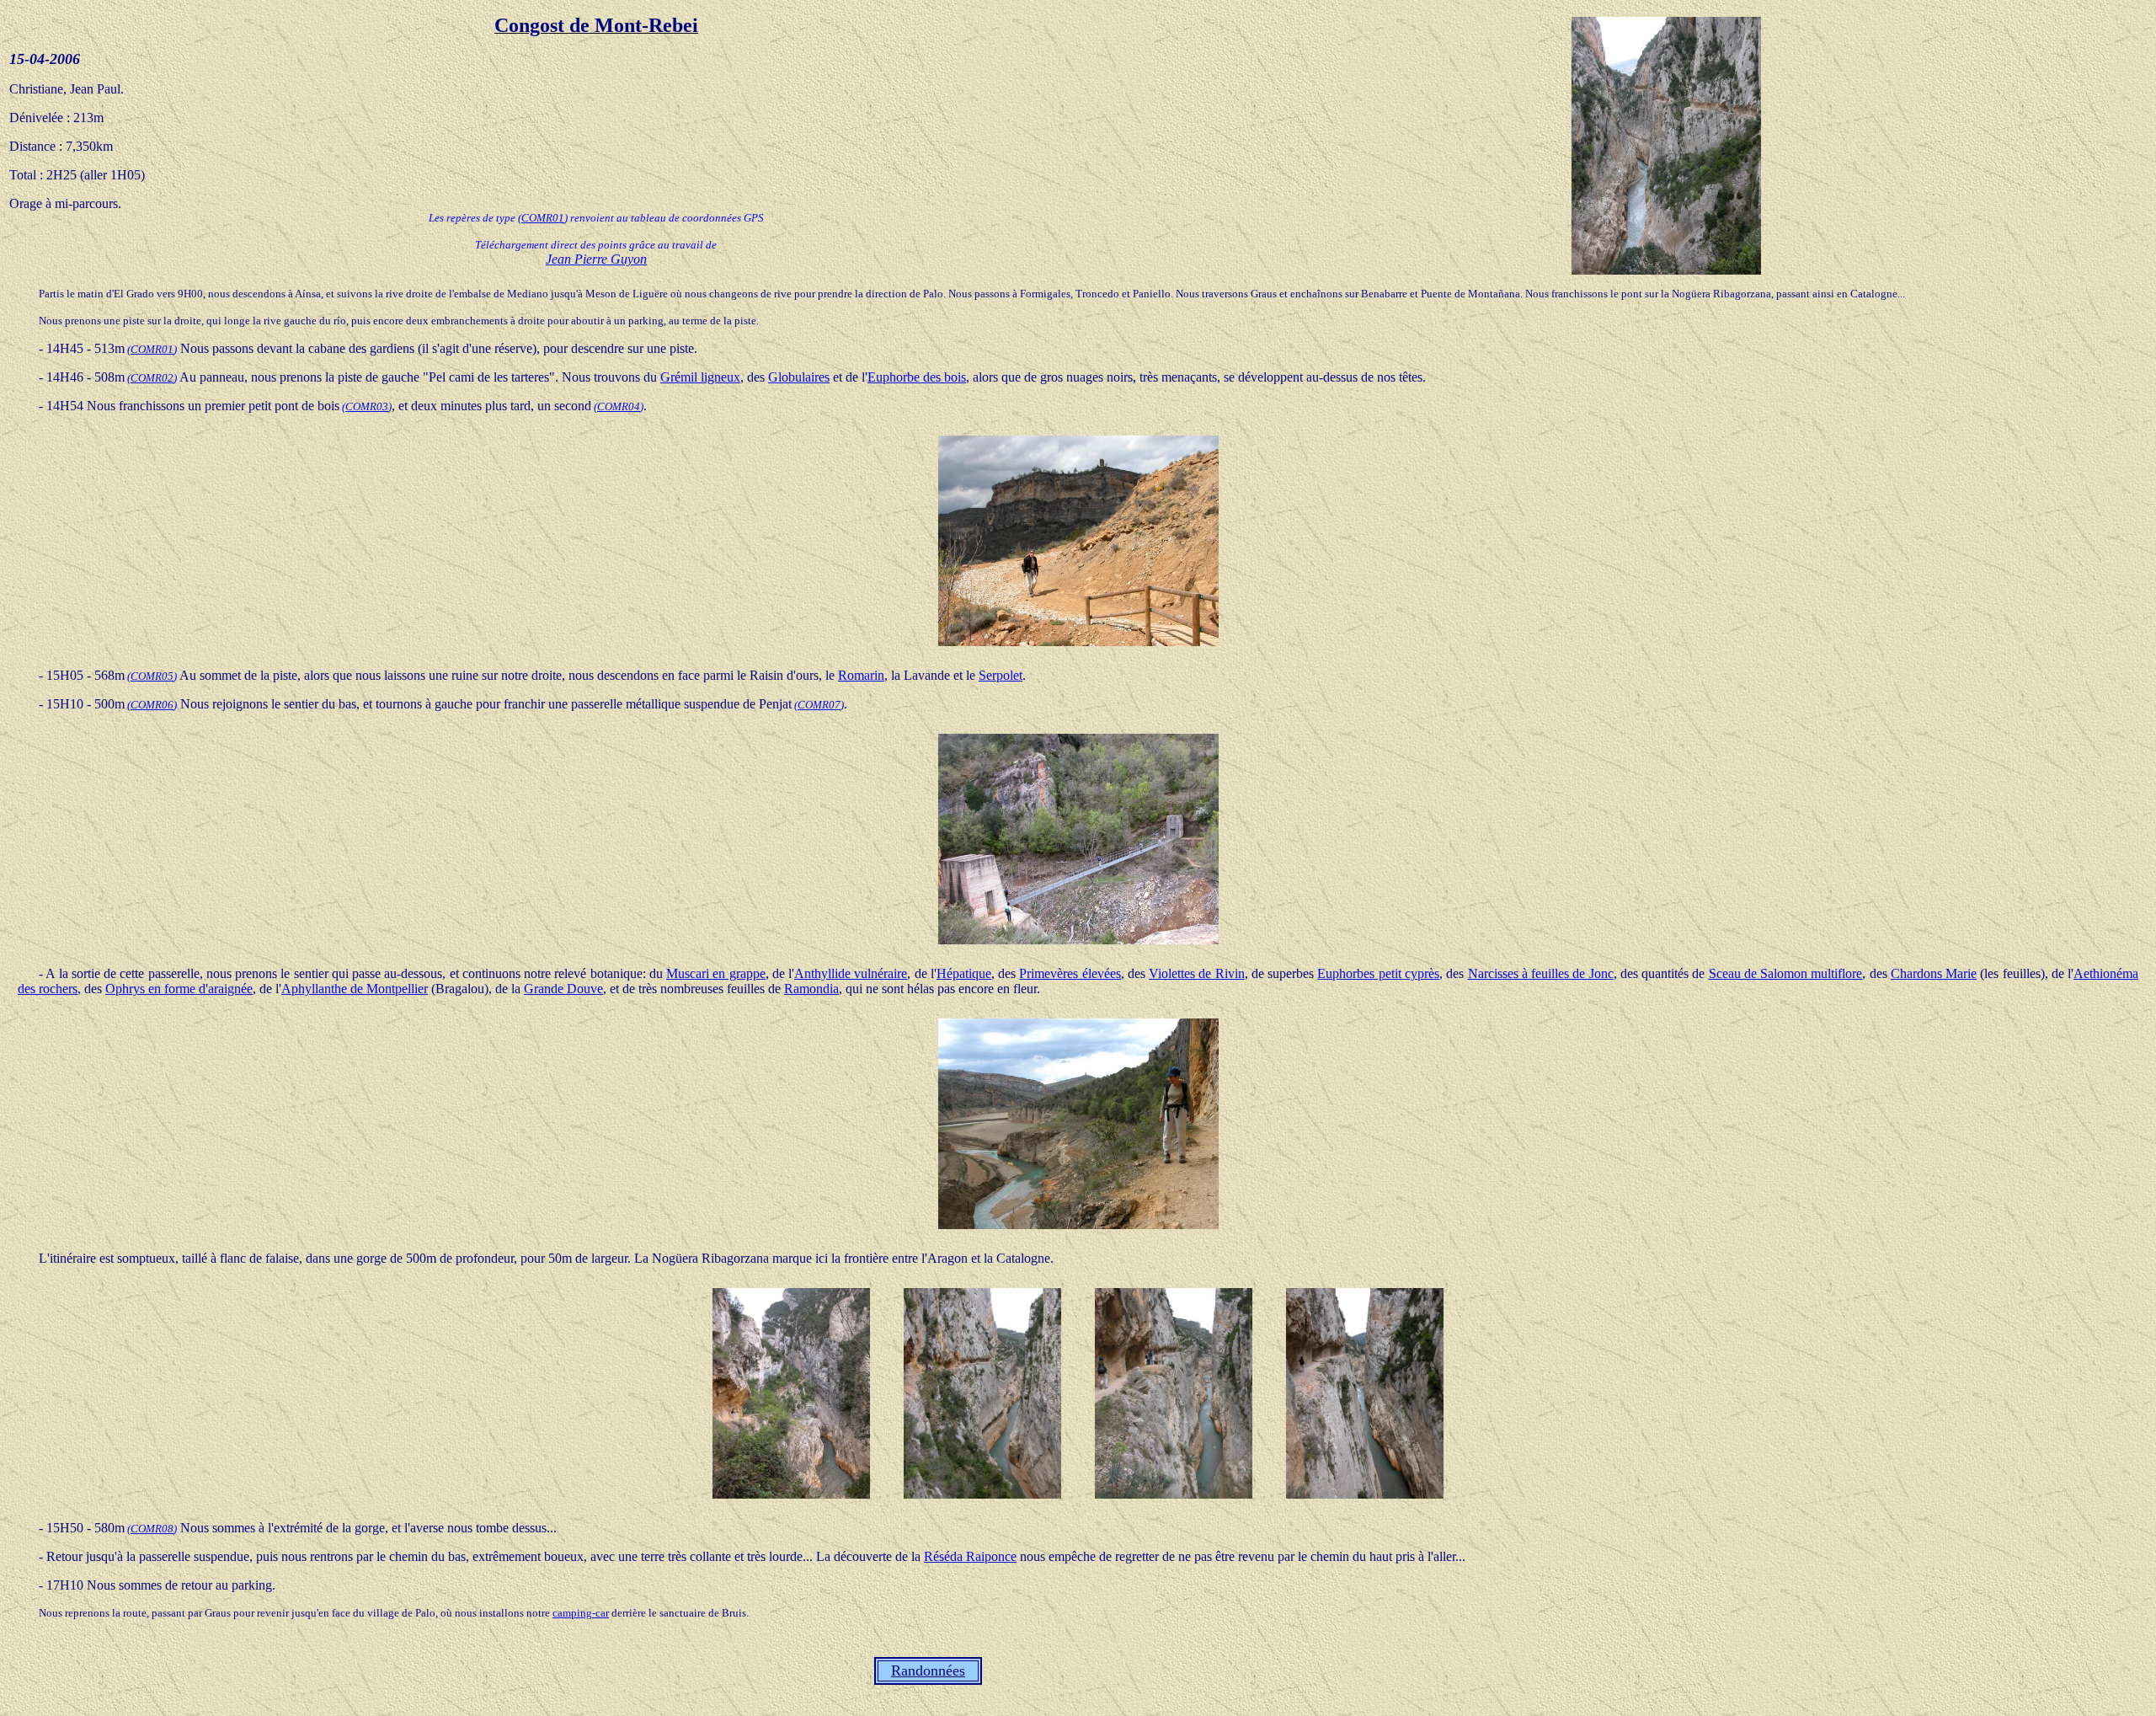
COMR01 (543, 218)
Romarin (861, 675)
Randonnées (928, 1671)
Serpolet (1001, 675)
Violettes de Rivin (1197, 973)
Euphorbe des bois (917, 377)
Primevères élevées (1070, 973)
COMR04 (619, 406)
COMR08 (152, 1529)
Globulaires (799, 377)
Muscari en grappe (716, 973)
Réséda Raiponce (970, 1556)
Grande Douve (563, 989)
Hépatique (964, 973)
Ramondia (811, 989)
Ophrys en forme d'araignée (179, 989)
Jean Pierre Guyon (596, 259)
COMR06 (152, 705)
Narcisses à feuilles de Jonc (1541, 973)
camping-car (581, 1613)
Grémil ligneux (700, 377)
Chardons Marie (1934, 973)
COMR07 (819, 705)
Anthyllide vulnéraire (851, 973)
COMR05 (152, 676)
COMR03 (367, 406)
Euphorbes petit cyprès (1378, 973)
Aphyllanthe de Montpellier (355, 989)
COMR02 (152, 378)
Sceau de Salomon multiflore (1786, 973)
